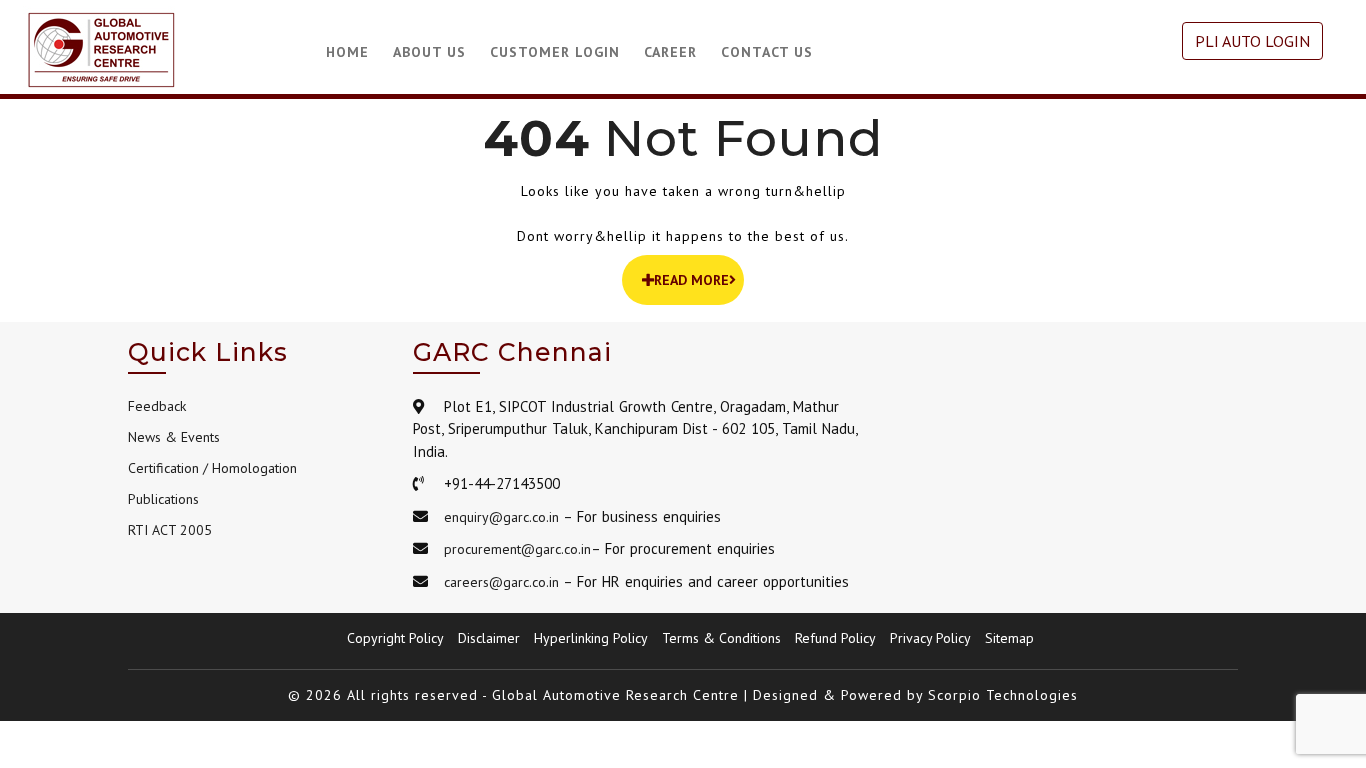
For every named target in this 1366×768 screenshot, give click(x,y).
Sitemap (1009, 638)
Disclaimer (489, 638)
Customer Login (555, 52)
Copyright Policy (395, 638)
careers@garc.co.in (501, 582)
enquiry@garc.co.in (501, 517)
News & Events (174, 437)
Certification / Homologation (212, 468)
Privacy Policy (930, 638)
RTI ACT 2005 (170, 530)
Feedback (157, 406)
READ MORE (691, 280)
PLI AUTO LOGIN (1252, 41)
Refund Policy (835, 638)
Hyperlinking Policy (591, 638)
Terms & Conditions (721, 638)
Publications (163, 499)
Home (347, 52)
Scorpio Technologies (1003, 695)
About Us (429, 52)
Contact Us (767, 52)
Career (670, 52)
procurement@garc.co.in (517, 549)
